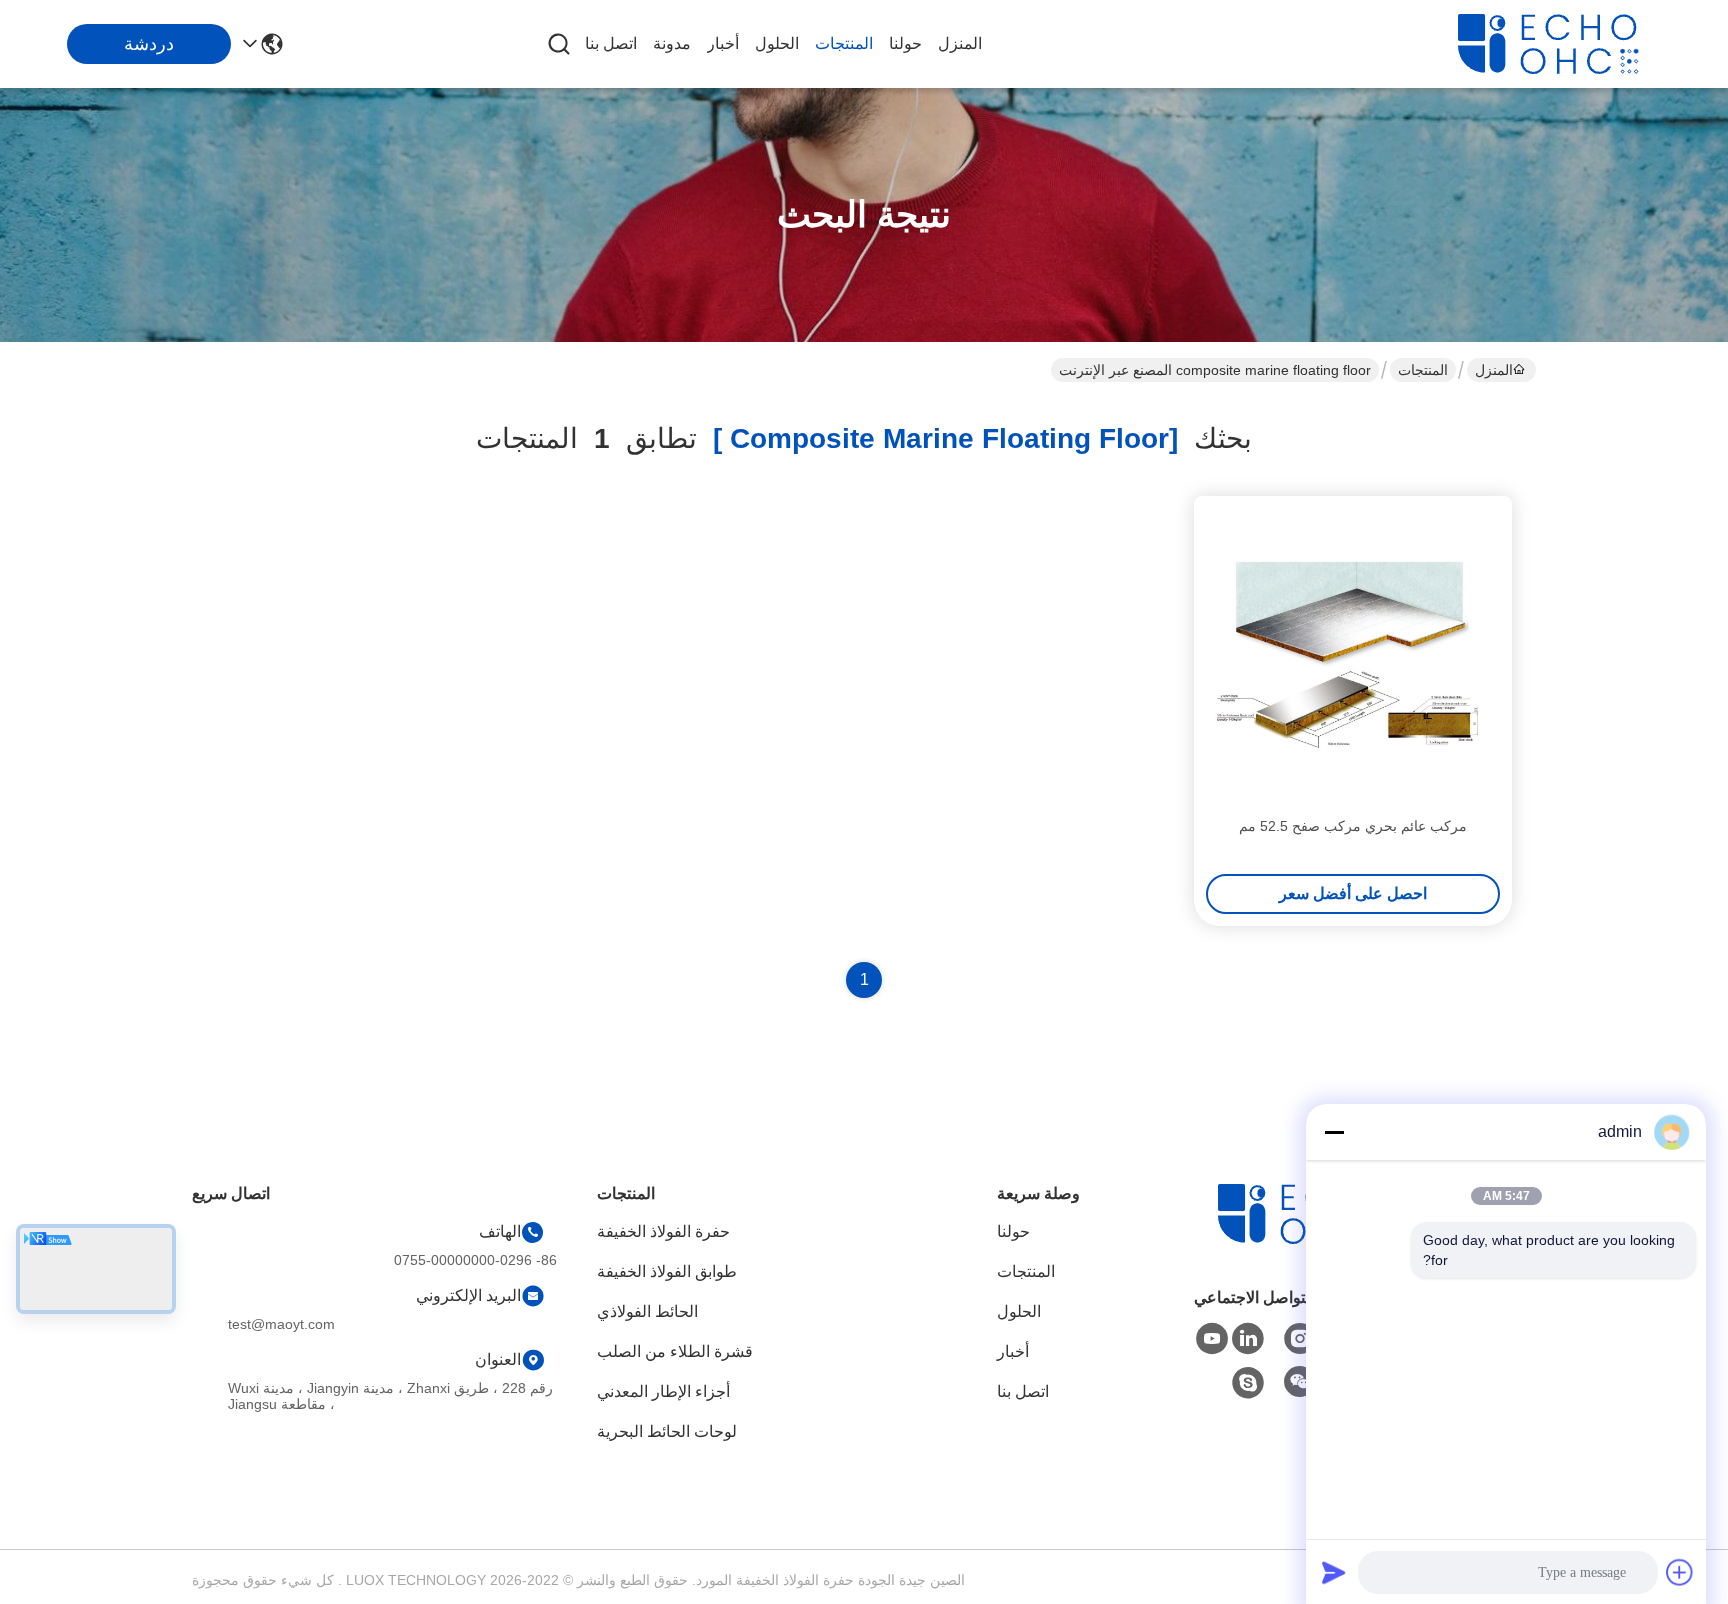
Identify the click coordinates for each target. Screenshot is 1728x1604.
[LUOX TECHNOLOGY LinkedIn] (1248, 1339)
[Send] (1334, 1572)
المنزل (960, 43)
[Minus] (1334, 1132)
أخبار (723, 43)
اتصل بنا (611, 43)
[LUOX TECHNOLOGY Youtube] (1212, 1339)
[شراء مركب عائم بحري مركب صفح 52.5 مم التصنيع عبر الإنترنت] (1353, 655)
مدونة (672, 43)
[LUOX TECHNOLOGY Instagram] (1300, 1339)
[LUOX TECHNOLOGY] (1568, 44)
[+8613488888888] (1248, 1383)
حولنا (905, 43)
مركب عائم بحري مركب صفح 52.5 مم (1353, 826)
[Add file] (1680, 1572)
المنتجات (844, 43)
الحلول (777, 43)
